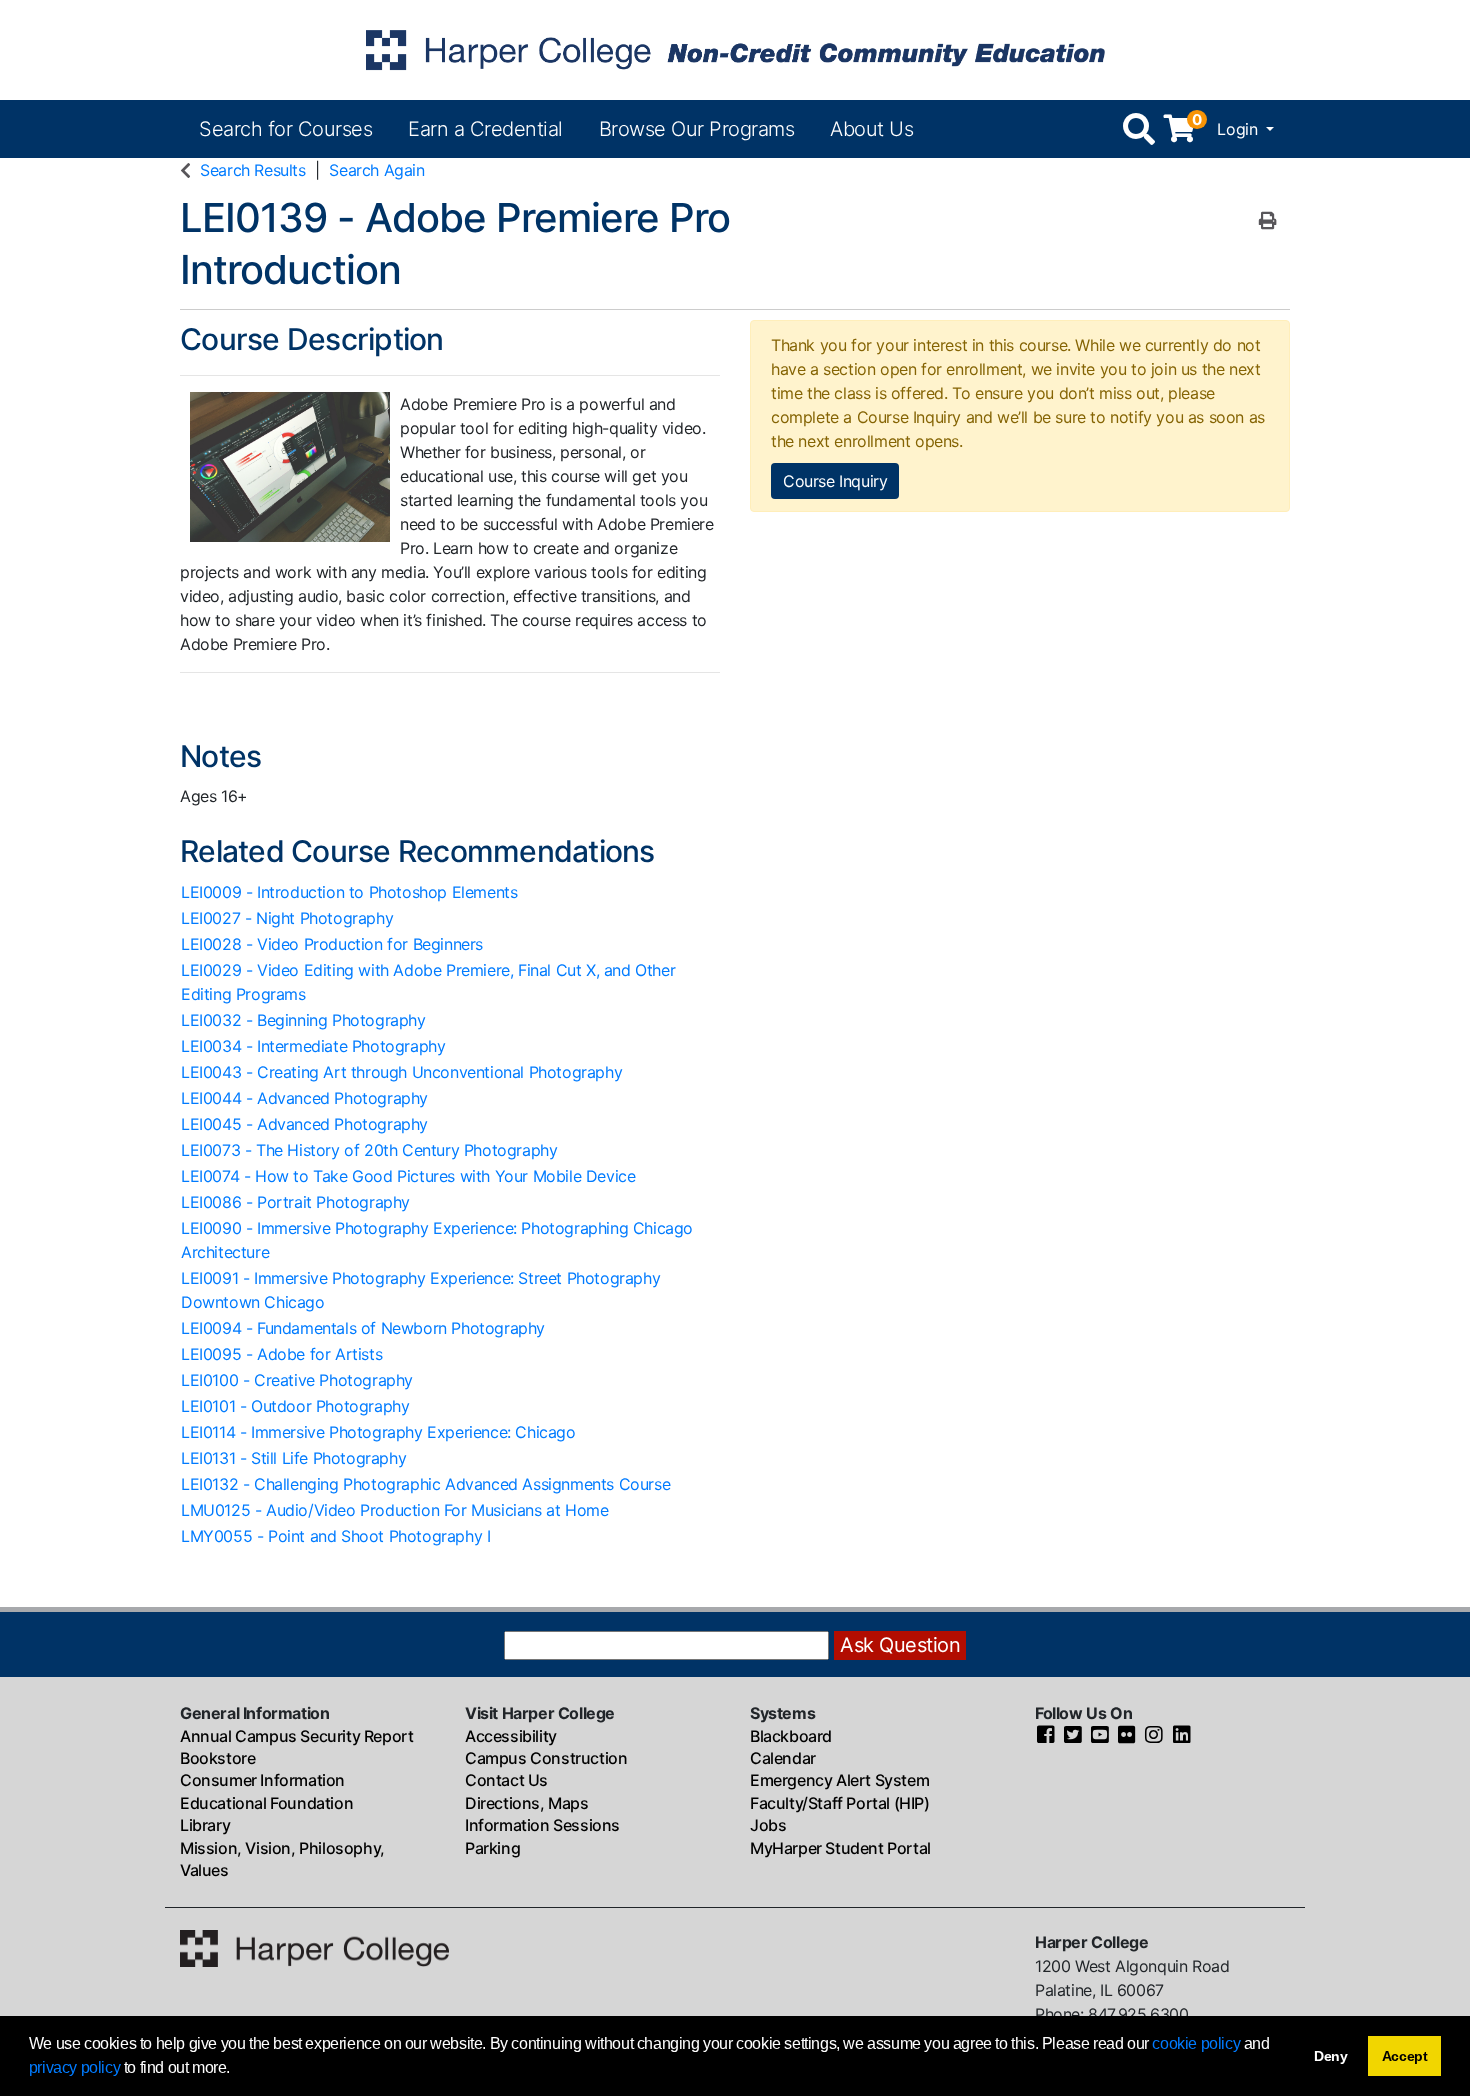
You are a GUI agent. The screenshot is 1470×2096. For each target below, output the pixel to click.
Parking (492, 1848)
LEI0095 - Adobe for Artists (281, 1354)
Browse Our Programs (697, 129)
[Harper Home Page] (314, 1947)
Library (205, 1825)
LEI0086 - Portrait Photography (295, 1202)
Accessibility (511, 1736)
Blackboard (791, 1736)
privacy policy (74, 2067)
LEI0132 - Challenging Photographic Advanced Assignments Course (425, 1484)
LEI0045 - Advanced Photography (304, 1124)
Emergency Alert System (839, 1780)
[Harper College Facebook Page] (1046, 1736)
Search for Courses (285, 129)
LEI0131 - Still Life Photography (293, 1458)
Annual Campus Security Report (296, 1736)
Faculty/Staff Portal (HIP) (840, 1803)
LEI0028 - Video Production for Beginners (332, 944)
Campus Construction (546, 1758)
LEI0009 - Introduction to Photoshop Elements (349, 892)
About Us (871, 129)
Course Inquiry (835, 481)
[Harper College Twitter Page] (1073, 1736)
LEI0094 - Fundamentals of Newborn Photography (363, 1328)
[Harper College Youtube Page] (1100, 1736)
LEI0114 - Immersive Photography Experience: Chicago (378, 1432)
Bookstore (217, 1758)
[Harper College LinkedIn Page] (1182, 1736)
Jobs (768, 1825)
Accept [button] (1405, 2056)
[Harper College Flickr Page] (1127, 1736)
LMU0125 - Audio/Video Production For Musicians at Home (394, 1510)
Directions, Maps (527, 1803)
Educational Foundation (266, 1803)
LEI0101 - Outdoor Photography (295, 1406)
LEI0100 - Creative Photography (297, 1380)
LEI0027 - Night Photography (287, 918)
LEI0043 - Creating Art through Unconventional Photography (401, 1072)
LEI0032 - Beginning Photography (303, 1020)
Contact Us (506, 1780)
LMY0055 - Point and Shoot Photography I (335, 1536)
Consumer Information (262, 1780)
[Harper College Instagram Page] (1154, 1736)
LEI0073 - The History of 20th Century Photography (369, 1150)
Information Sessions (542, 1825)
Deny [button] (1331, 2056)
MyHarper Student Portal (840, 1848)
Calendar (783, 1758)
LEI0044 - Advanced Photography (304, 1098)
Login (1239, 129)
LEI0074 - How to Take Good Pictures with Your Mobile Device (408, 1176)
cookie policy (1196, 2043)
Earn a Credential (485, 129)
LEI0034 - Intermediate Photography (313, 1046)
